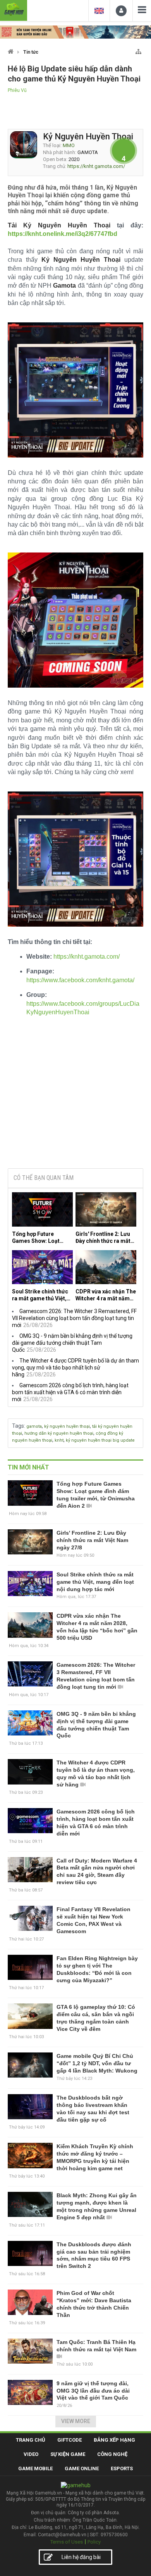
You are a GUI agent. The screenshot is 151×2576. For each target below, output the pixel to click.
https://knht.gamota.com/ (96, 166)
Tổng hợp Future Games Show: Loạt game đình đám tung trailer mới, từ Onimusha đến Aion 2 (39, 1238)
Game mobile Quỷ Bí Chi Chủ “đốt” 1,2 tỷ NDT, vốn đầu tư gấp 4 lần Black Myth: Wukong (97, 2063)
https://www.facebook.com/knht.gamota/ (80, 980)
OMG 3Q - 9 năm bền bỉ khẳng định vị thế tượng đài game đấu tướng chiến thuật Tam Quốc (72, 1343)
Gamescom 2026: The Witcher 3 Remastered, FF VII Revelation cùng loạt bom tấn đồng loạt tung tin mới (74, 1318)
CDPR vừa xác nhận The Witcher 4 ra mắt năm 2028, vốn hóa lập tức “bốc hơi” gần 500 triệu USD (106, 1295)
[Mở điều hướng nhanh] (138, 50)
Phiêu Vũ (17, 90)
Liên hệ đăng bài (81, 2557)
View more (76, 2421)
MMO (69, 145)
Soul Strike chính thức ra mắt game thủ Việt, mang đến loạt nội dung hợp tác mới (42, 1295)
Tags (18, 1426)
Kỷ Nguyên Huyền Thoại (88, 136)
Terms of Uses (67, 2542)
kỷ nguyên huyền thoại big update (100, 1440)
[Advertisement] (75, 1104)
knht (59, 1440)
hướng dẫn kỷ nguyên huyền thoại (59, 1433)
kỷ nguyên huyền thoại (67, 1426)
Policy (94, 2542)
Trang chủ (31, 2440)
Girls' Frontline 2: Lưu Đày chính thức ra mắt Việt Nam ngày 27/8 (103, 1238)
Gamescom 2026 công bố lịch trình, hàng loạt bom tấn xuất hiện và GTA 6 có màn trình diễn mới (70, 1392)
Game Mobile (35, 2468)
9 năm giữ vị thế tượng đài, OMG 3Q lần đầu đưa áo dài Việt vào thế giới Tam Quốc (93, 2391)
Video (31, 2454)
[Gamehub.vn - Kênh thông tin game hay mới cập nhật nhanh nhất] (14, 9)
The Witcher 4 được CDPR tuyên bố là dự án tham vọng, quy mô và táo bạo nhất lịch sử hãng (75, 1368)
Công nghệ (112, 2454)
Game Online (82, 2468)
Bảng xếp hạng (114, 2440)
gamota (34, 1426)
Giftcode (69, 2440)
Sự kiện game (68, 2454)
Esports (122, 2468)
